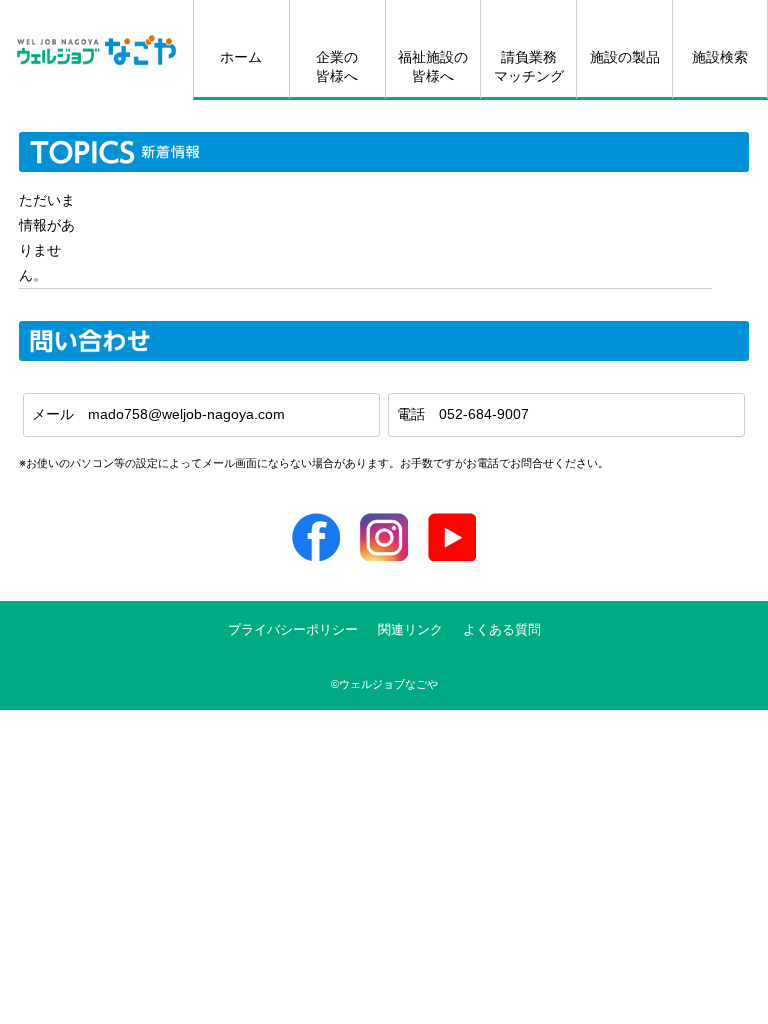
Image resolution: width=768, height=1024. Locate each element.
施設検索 (720, 57)
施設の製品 (625, 57)
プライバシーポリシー (293, 629)
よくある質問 (502, 629)
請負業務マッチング (529, 66)
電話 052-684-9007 (463, 414)
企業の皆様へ (337, 66)
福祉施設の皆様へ (433, 66)
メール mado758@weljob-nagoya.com (158, 414)
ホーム (241, 57)
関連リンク (410, 629)
